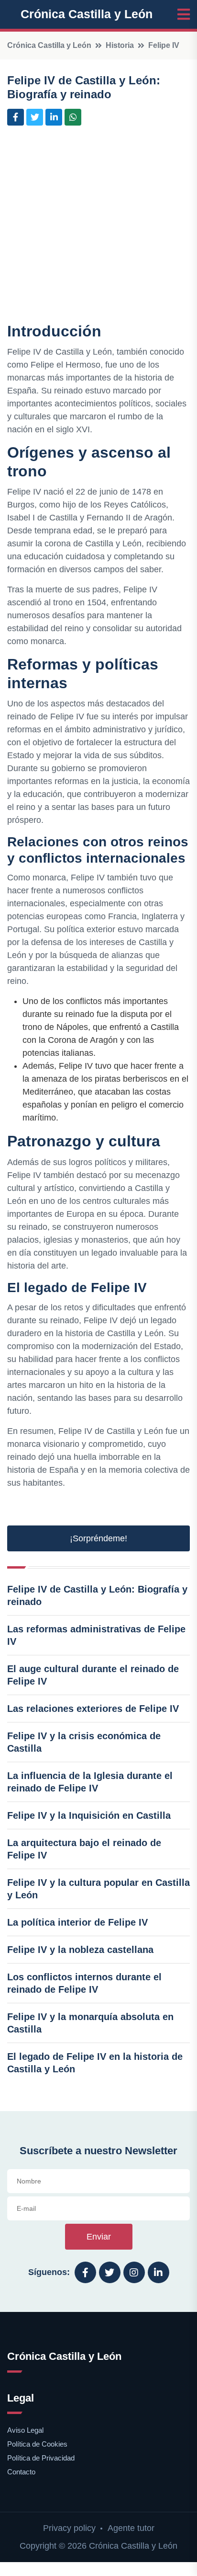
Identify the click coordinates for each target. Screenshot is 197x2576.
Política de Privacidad (41, 2458)
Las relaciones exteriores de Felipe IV (93, 1709)
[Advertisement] (98, 226)
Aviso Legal (25, 2430)
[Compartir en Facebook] (16, 117)
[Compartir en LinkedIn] (54, 117)
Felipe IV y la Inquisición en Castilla (89, 1815)
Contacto (21, 2472)
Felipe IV (164, 45)
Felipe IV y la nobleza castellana (80, 1950)
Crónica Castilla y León (87, 14)
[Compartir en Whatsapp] (73, 117)
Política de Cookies (37, 2444)
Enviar (99, 2237)
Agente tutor (131, 2528)
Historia (120, 45)
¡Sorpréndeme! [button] (98, 1538)
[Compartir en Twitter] (35, 117)
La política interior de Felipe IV (77, 1922)
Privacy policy (69, 2528)
